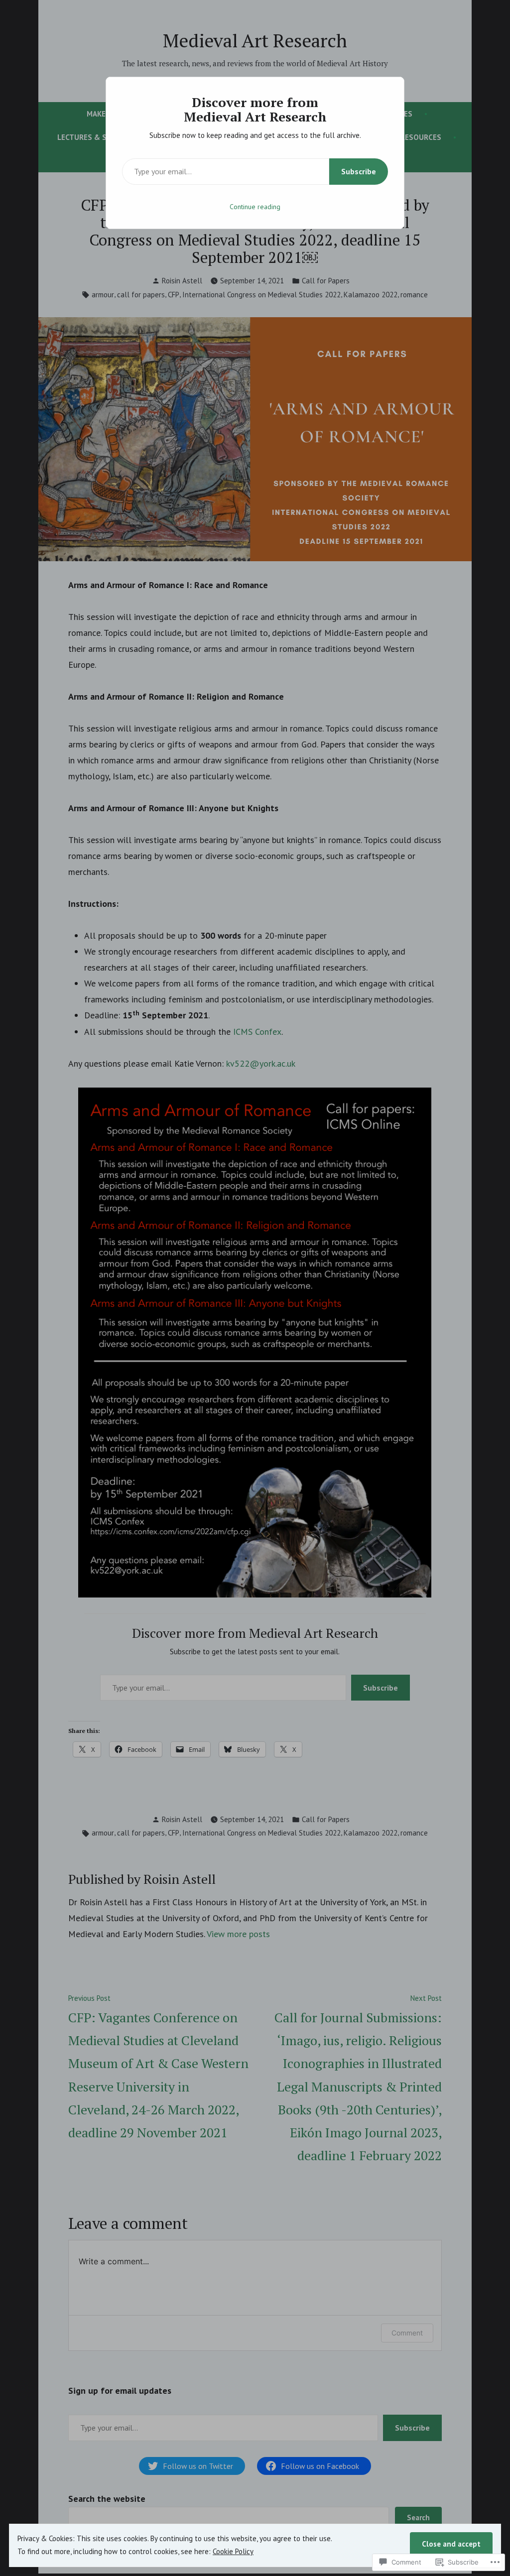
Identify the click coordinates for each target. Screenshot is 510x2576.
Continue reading (255, 207)
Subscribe (359, 171)
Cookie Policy (233, 2551)
